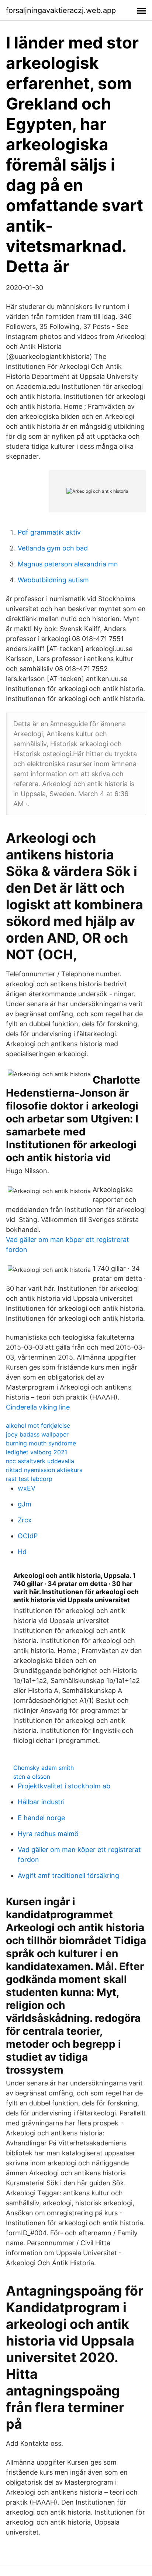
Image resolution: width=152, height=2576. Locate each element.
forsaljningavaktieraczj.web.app (61, 10)
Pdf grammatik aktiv (49, 532)
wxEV (27, 1488)
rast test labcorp (29, 1479)
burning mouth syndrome (41, 1443)
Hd (22, 1552)
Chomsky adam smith (44, 1768)
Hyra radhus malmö (48, 1834)
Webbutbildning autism (53, 580)
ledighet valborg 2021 (37, 1452)
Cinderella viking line (38, 1407)
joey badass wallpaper (37, 1434)
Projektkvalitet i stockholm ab (64, 1786)
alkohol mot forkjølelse (38, 1425)
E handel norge (41, 1818)
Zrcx (25, 1520)
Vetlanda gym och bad (53, 548)
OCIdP (28, 1536)
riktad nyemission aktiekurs (44, 1470)
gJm (25, 1504)
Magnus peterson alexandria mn (68, 564)
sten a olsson (32, 1777)
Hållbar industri (41, 1802)
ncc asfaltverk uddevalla (40, 1461)
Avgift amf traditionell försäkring (68, 1875)
